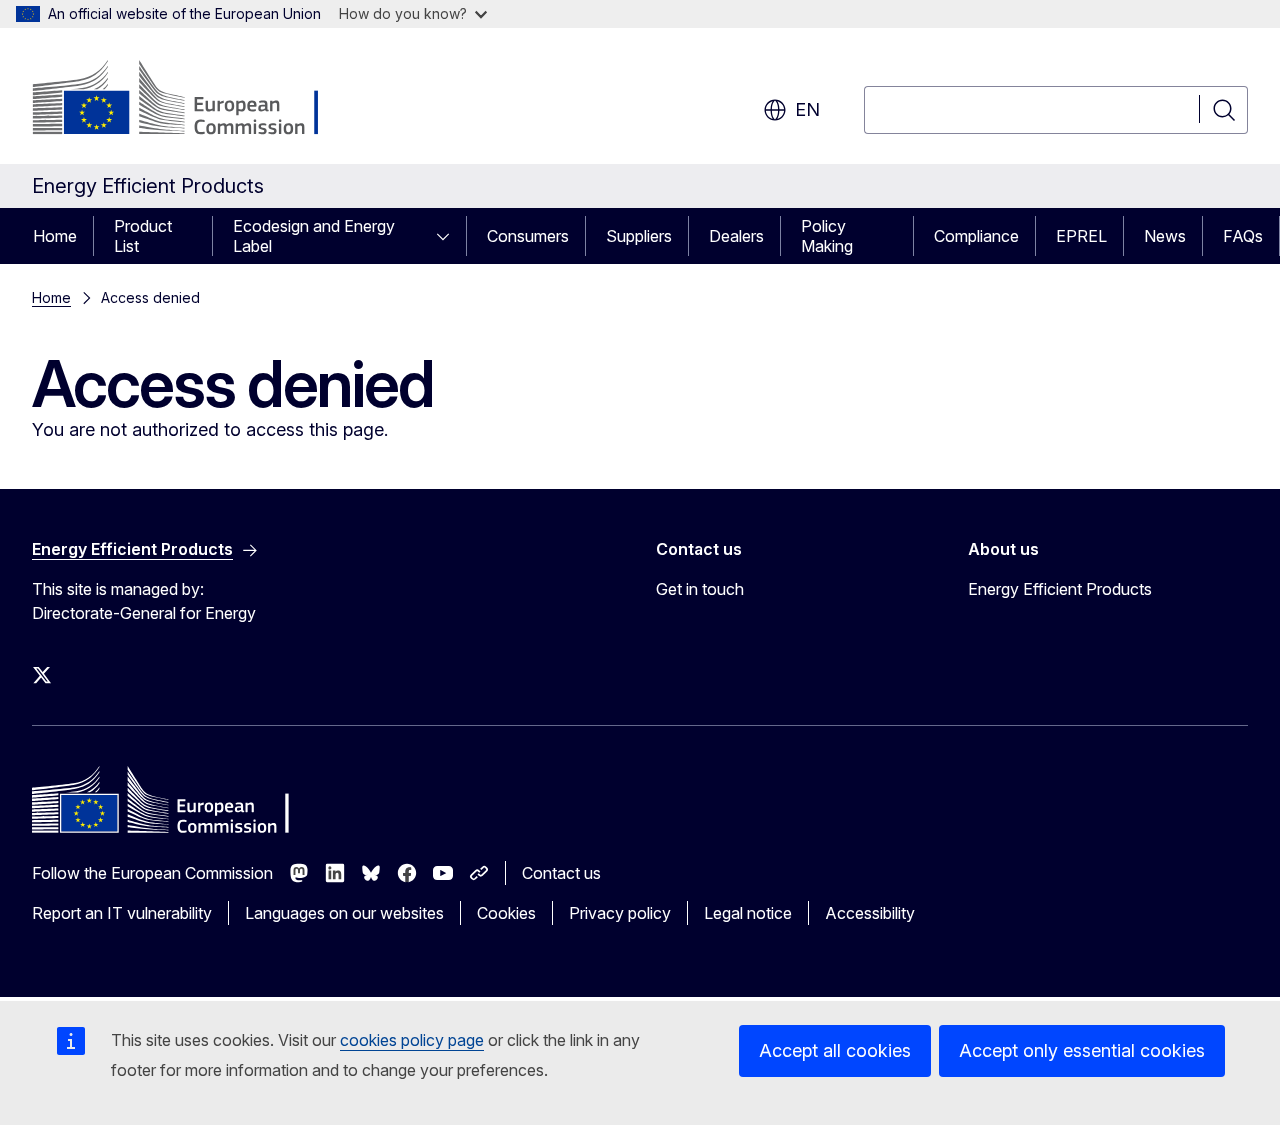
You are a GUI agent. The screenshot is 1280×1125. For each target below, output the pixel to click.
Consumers (528, 236)
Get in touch (700, 589)
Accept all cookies (835, 1050)
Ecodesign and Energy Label (314, 236)
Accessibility (870, 913)
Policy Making (827, 236)
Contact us (561, 873)
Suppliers (639, 236)
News (1165, 236)
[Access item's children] (449, 236)
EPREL (1081, 236)
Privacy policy (620, 913)
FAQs (1243, 236)
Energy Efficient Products (1060, 589)
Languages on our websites (344, 913)
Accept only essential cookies (1082, 1050)
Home (55, 236)
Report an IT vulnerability (122, 913)
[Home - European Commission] (193, 100)
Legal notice (748, 913)
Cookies (506, 913)
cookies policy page (412, 1040)
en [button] (807, 109)
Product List (143, 236)
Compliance (976, 236)
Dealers (736, 236)
